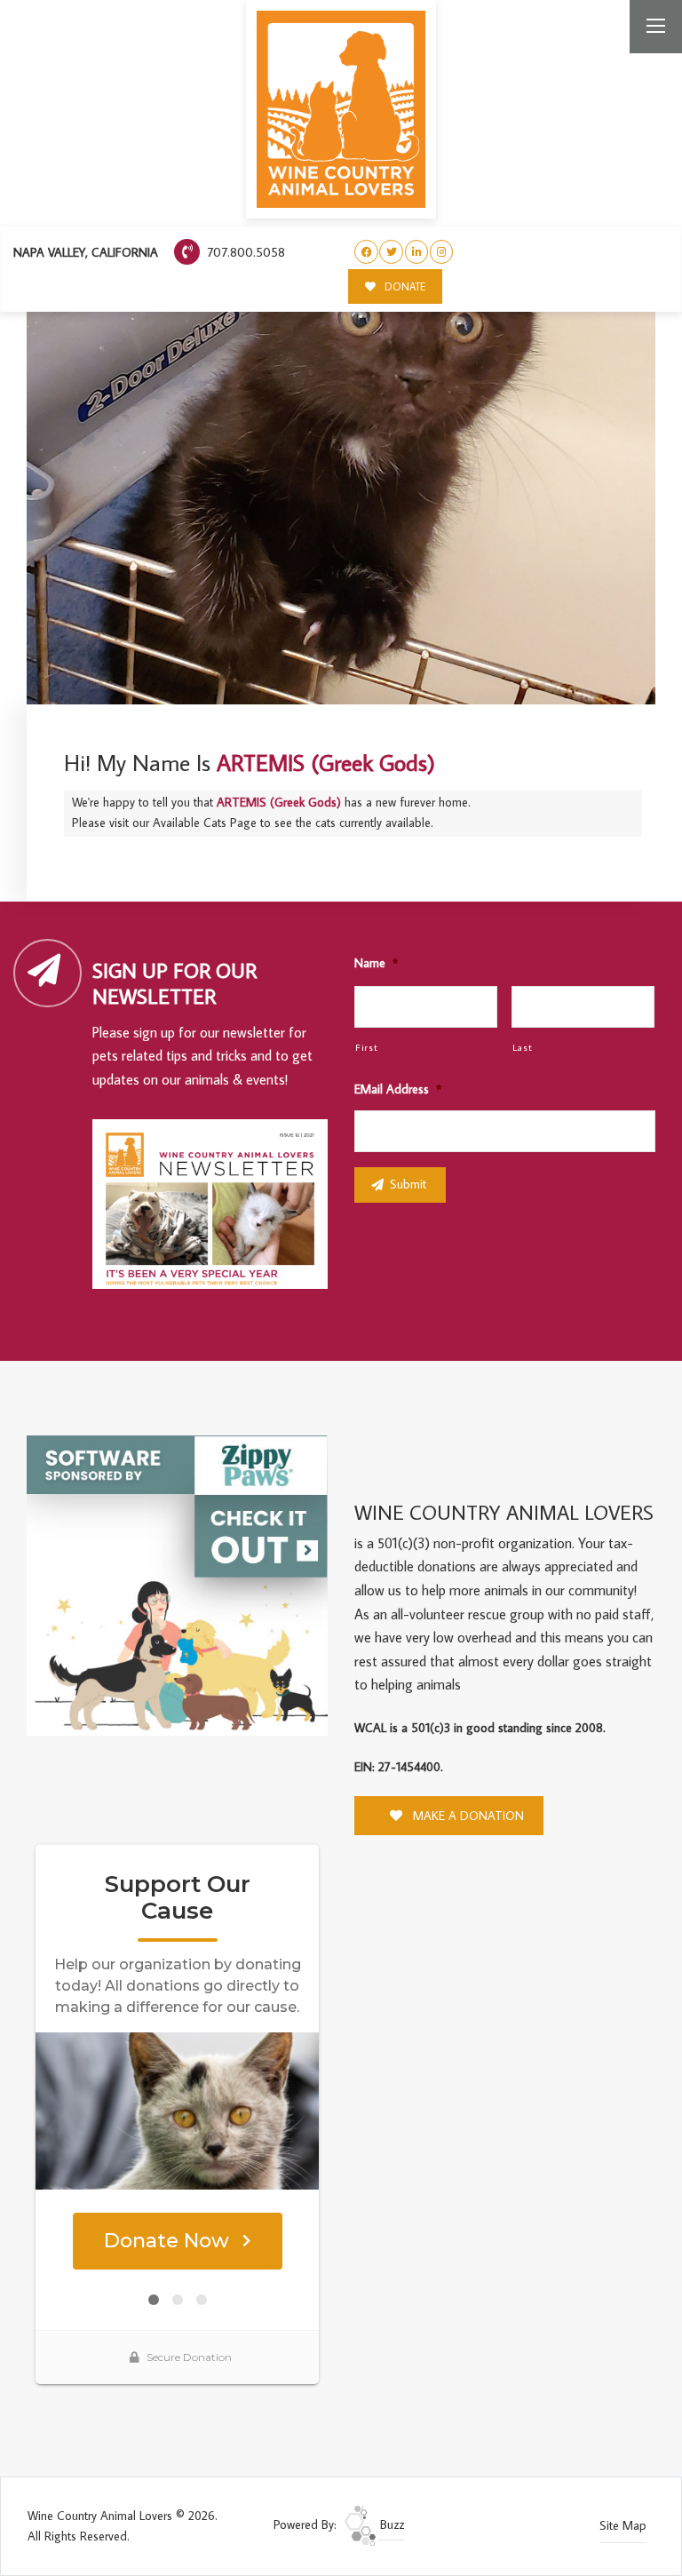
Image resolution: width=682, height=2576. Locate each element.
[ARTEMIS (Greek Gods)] (341, 390)
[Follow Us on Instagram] (442, 252)
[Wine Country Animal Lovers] (341, 109)
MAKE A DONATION (467, 1816)
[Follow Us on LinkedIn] (417, 252)
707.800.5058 (244, 252)
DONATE (404, 286)
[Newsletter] (218, 1207)
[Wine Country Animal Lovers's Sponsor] (177, 1584)
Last (523, 1047)
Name (376, 963)
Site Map (623, 2525)
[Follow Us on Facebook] (366, 252)
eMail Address (398, 1089)
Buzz (390, 2524)
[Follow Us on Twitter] (391, 252)
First (366, 1047)
